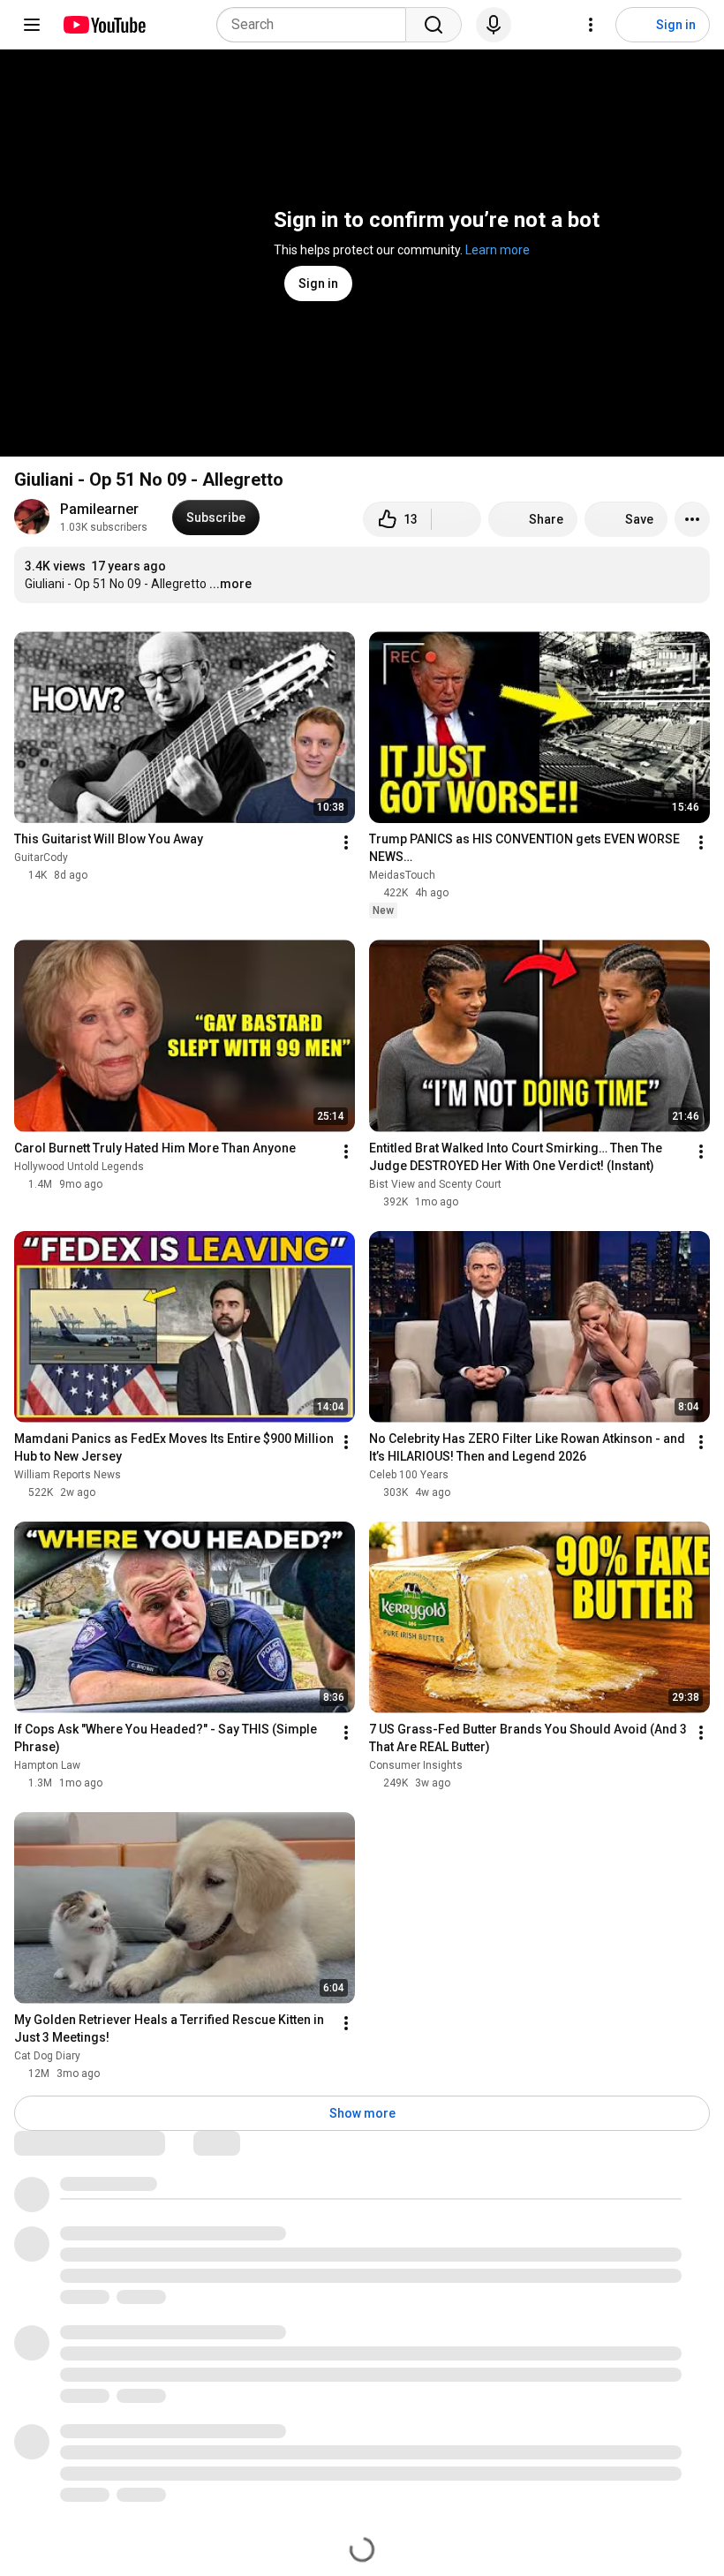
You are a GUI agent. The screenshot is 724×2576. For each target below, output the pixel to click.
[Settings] (591, 25)
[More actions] (692, 519)
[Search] (434, 25)
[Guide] (32, 25)
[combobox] (317, 25)
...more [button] (230, 584)
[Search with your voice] (494, 25)
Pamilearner (99, 509)
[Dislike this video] (456, 519)
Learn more (498, 250)
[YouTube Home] (104, 25)
